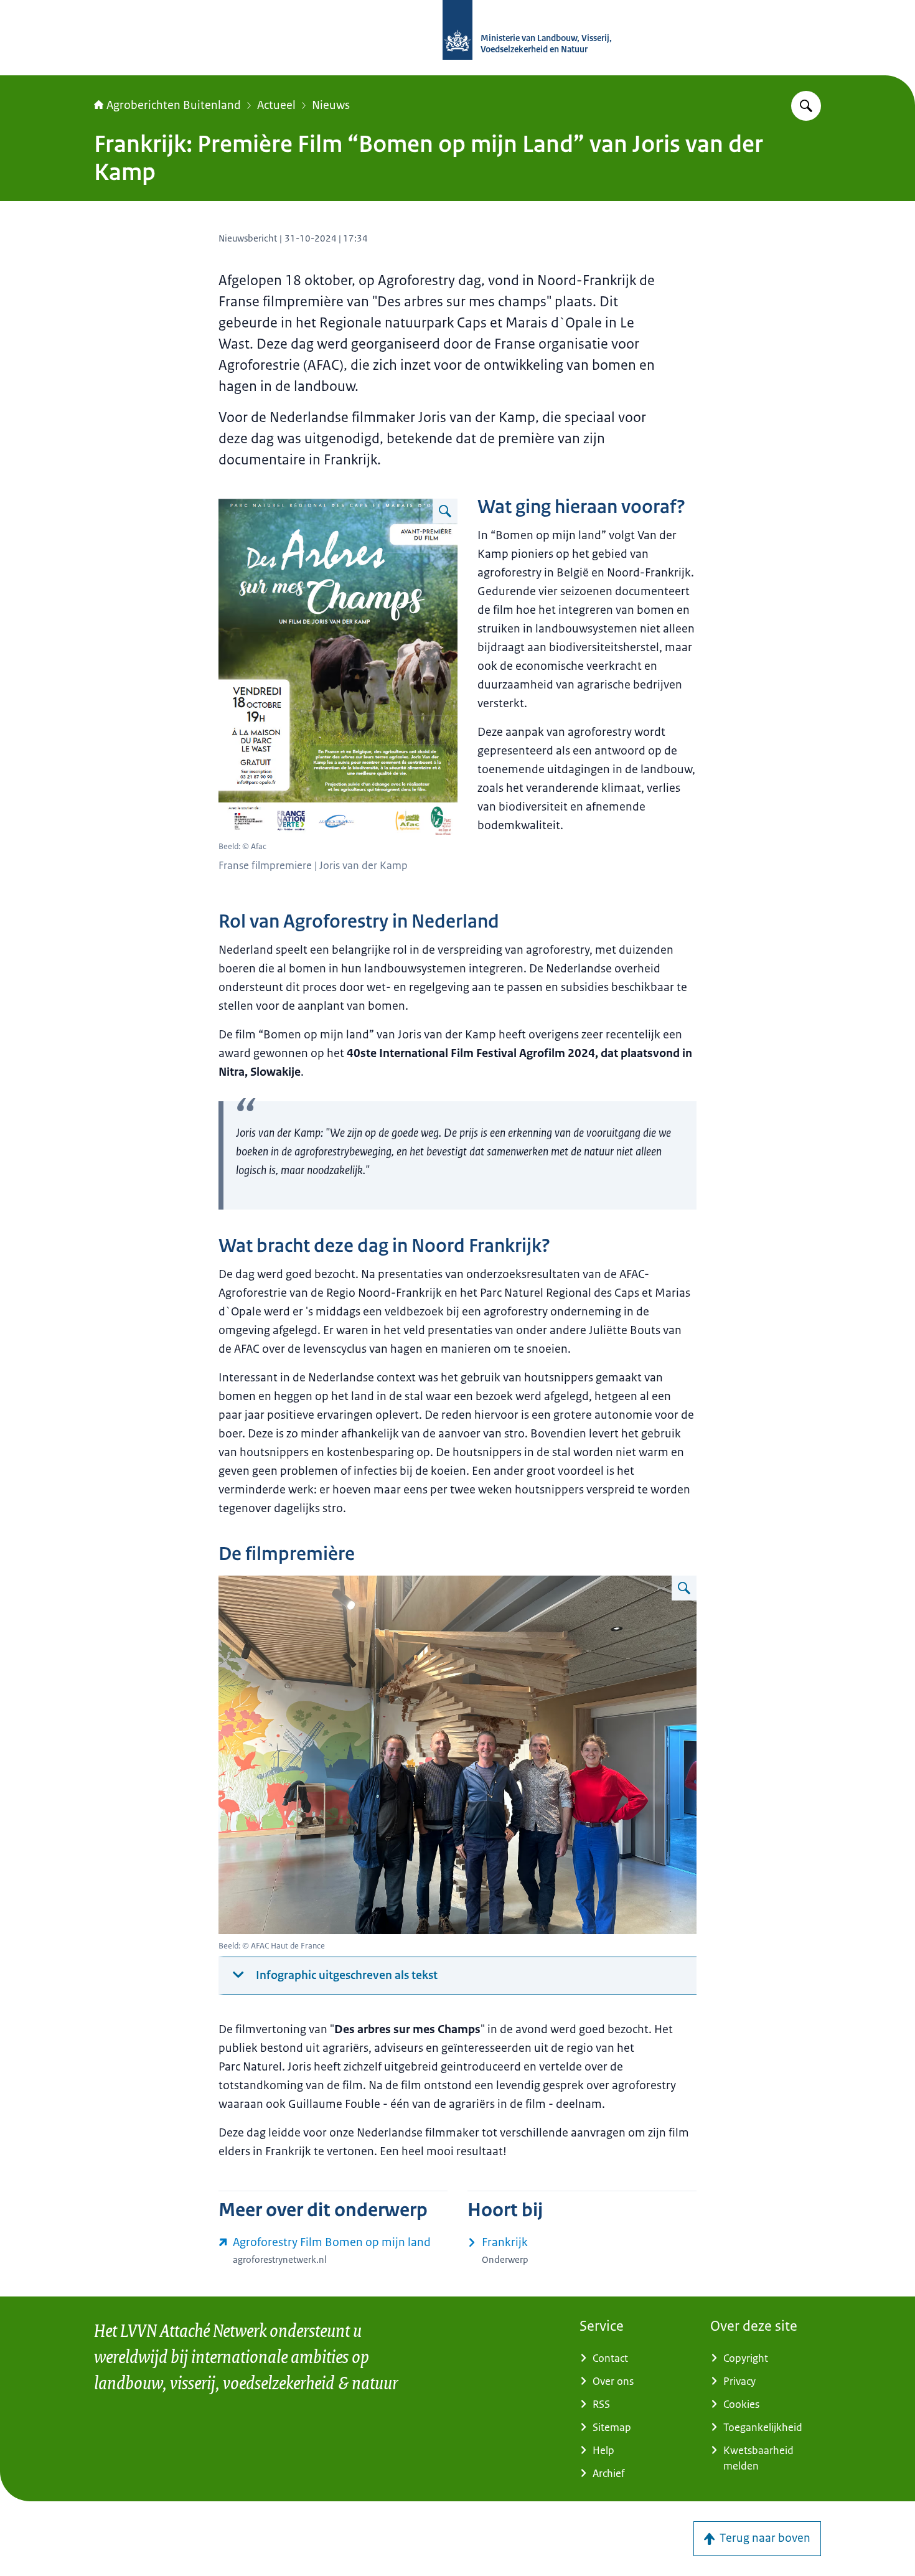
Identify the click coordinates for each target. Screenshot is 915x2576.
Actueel (276, 105)
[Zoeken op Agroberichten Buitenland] (806, 106)
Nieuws (331, 105)
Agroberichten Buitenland (174, 105)
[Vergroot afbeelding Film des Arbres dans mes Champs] (445, 511)
